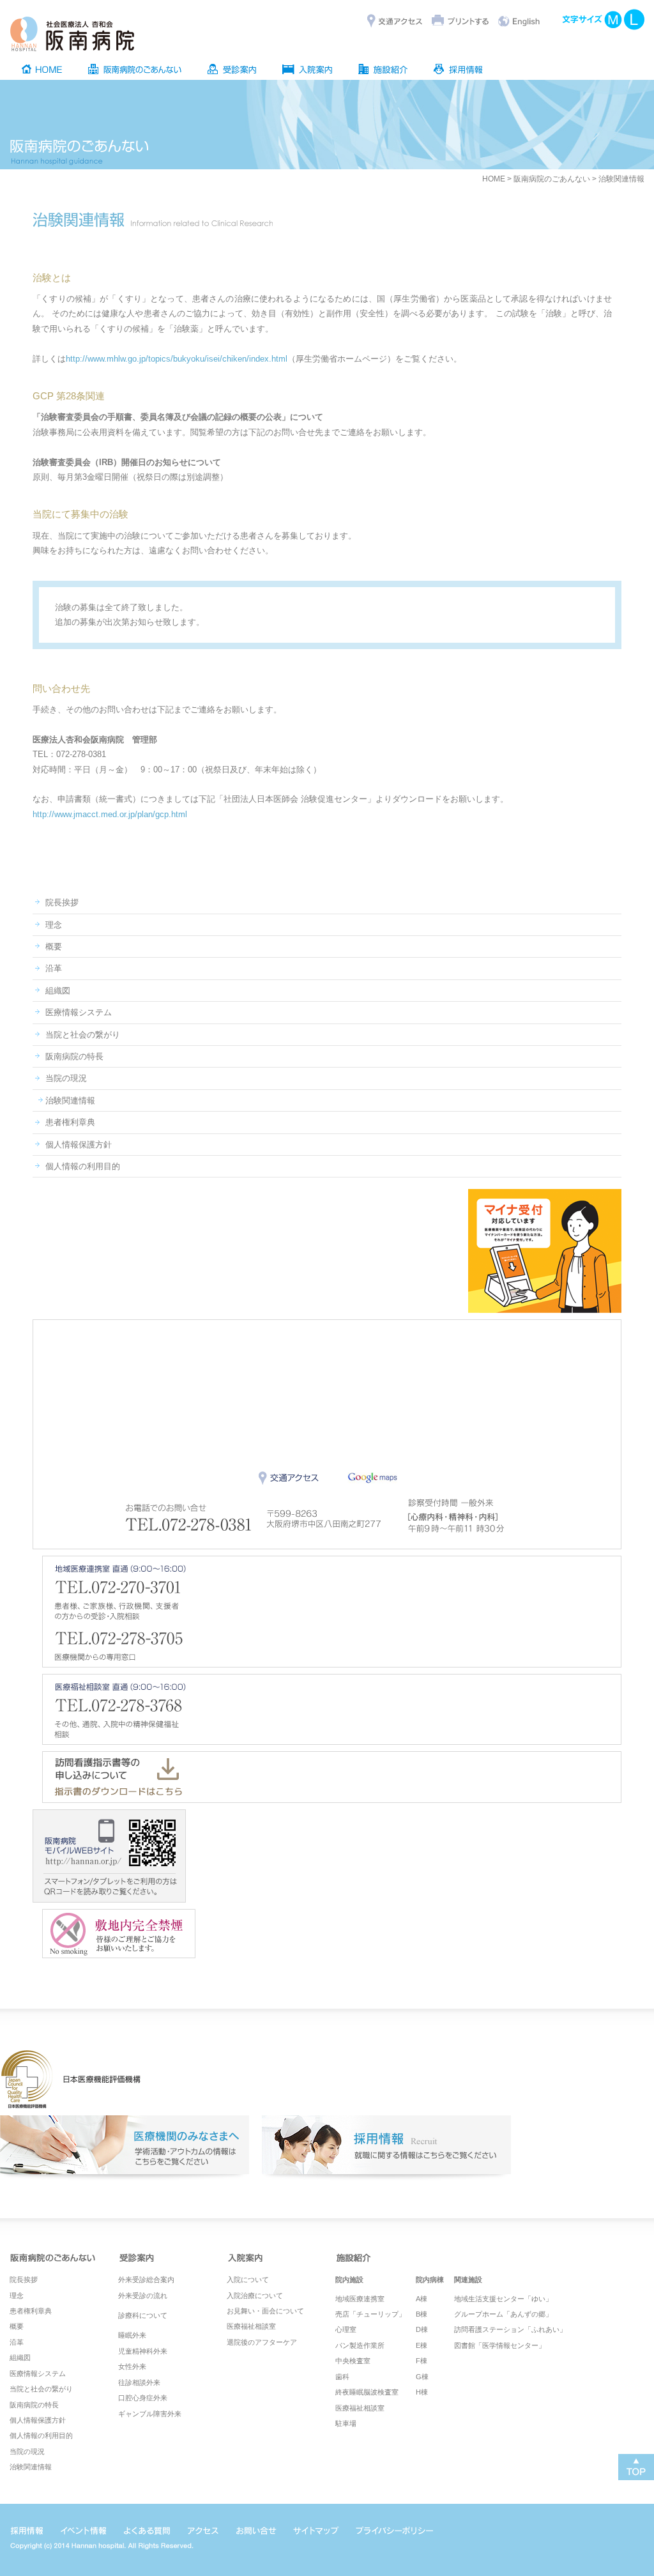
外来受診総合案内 (146, 2280)
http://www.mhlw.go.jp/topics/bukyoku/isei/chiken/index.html (177, 359)
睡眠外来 (132, 2335)
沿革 (54, 968)
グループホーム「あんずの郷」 (503, 2314)
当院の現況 (66, 1078)
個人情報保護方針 (79, 1145)
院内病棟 (430, 2280)
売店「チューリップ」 (370, 2314)
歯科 (342, 2377)
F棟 (422, 2361)
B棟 (422, 2314)
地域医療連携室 (360, 2299)
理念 (54, 925)
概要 (54, 947)
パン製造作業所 (360, 2345)
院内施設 (349, 2280)
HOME (494, 179)
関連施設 (468, 2280)
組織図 (58, 991)
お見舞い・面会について (265, 2311)
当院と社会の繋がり (83, 1035)
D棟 (422, 2329)
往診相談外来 (139, 2382)
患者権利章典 (70, 1122)
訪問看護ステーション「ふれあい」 (510, 2329)
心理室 (346, 2329)
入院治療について (255, 2296)
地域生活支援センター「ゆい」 (503, 2299)
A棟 (422, 2299)
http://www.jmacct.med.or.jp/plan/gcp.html (110, 814)
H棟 (422, 2392)
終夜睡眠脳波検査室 (367, 2392)
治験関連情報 (70, 1100)
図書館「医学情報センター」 (500, 2345)
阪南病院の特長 (74, 1056)
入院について (248, 2280)
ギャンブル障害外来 (150, 2414)
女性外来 (132, 2366)
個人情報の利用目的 (83, 1166)
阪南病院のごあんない (552, 179)
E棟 (422, 2345)
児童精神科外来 (143, 2351)
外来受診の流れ (143, 2296)
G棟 (422, 2377)
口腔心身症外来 (143, 2398)
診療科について (143, 2315)
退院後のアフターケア (262, 2342)
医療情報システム (79, 1012)
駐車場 (346, 2423)
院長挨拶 (62, 902)
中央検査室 (353, 2361)
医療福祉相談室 (251, 2326)
